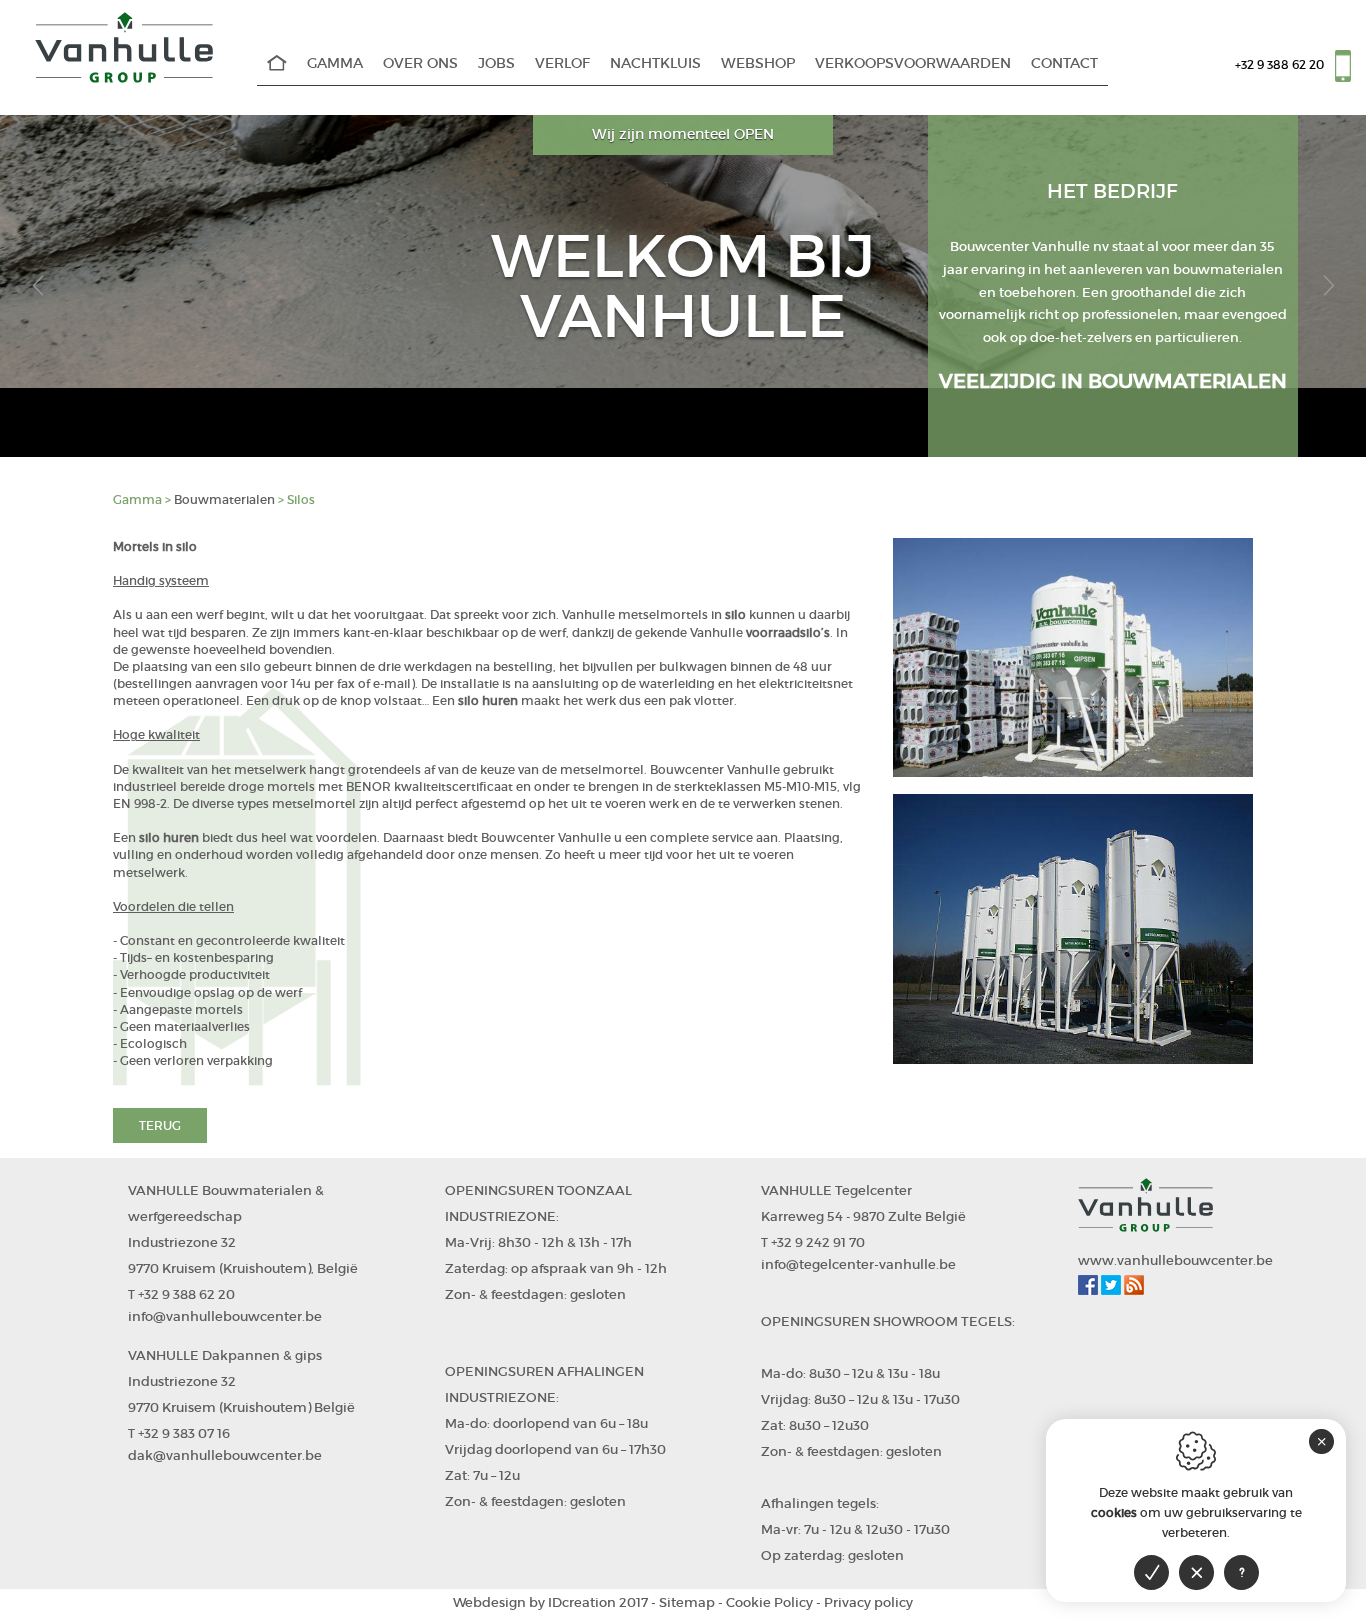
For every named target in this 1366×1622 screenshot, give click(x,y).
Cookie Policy (769, 1602)
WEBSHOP (758, 63)
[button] (37, 286)
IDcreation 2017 (550, 1602)
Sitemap (687, 1602)
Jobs (496, 63)
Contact (1064, 63)
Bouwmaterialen (224, 499)
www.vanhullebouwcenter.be (1175, 1260)
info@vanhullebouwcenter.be (225, 1316)
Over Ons (420, 63)
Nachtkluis (655, 63)
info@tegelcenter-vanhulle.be (858, 1264)
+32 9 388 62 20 (1279, 64)
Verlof (562, 63)
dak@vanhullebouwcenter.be (225, 1455)
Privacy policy (868, 1602)
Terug (160, 1125)
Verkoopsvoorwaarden (913, 63)
